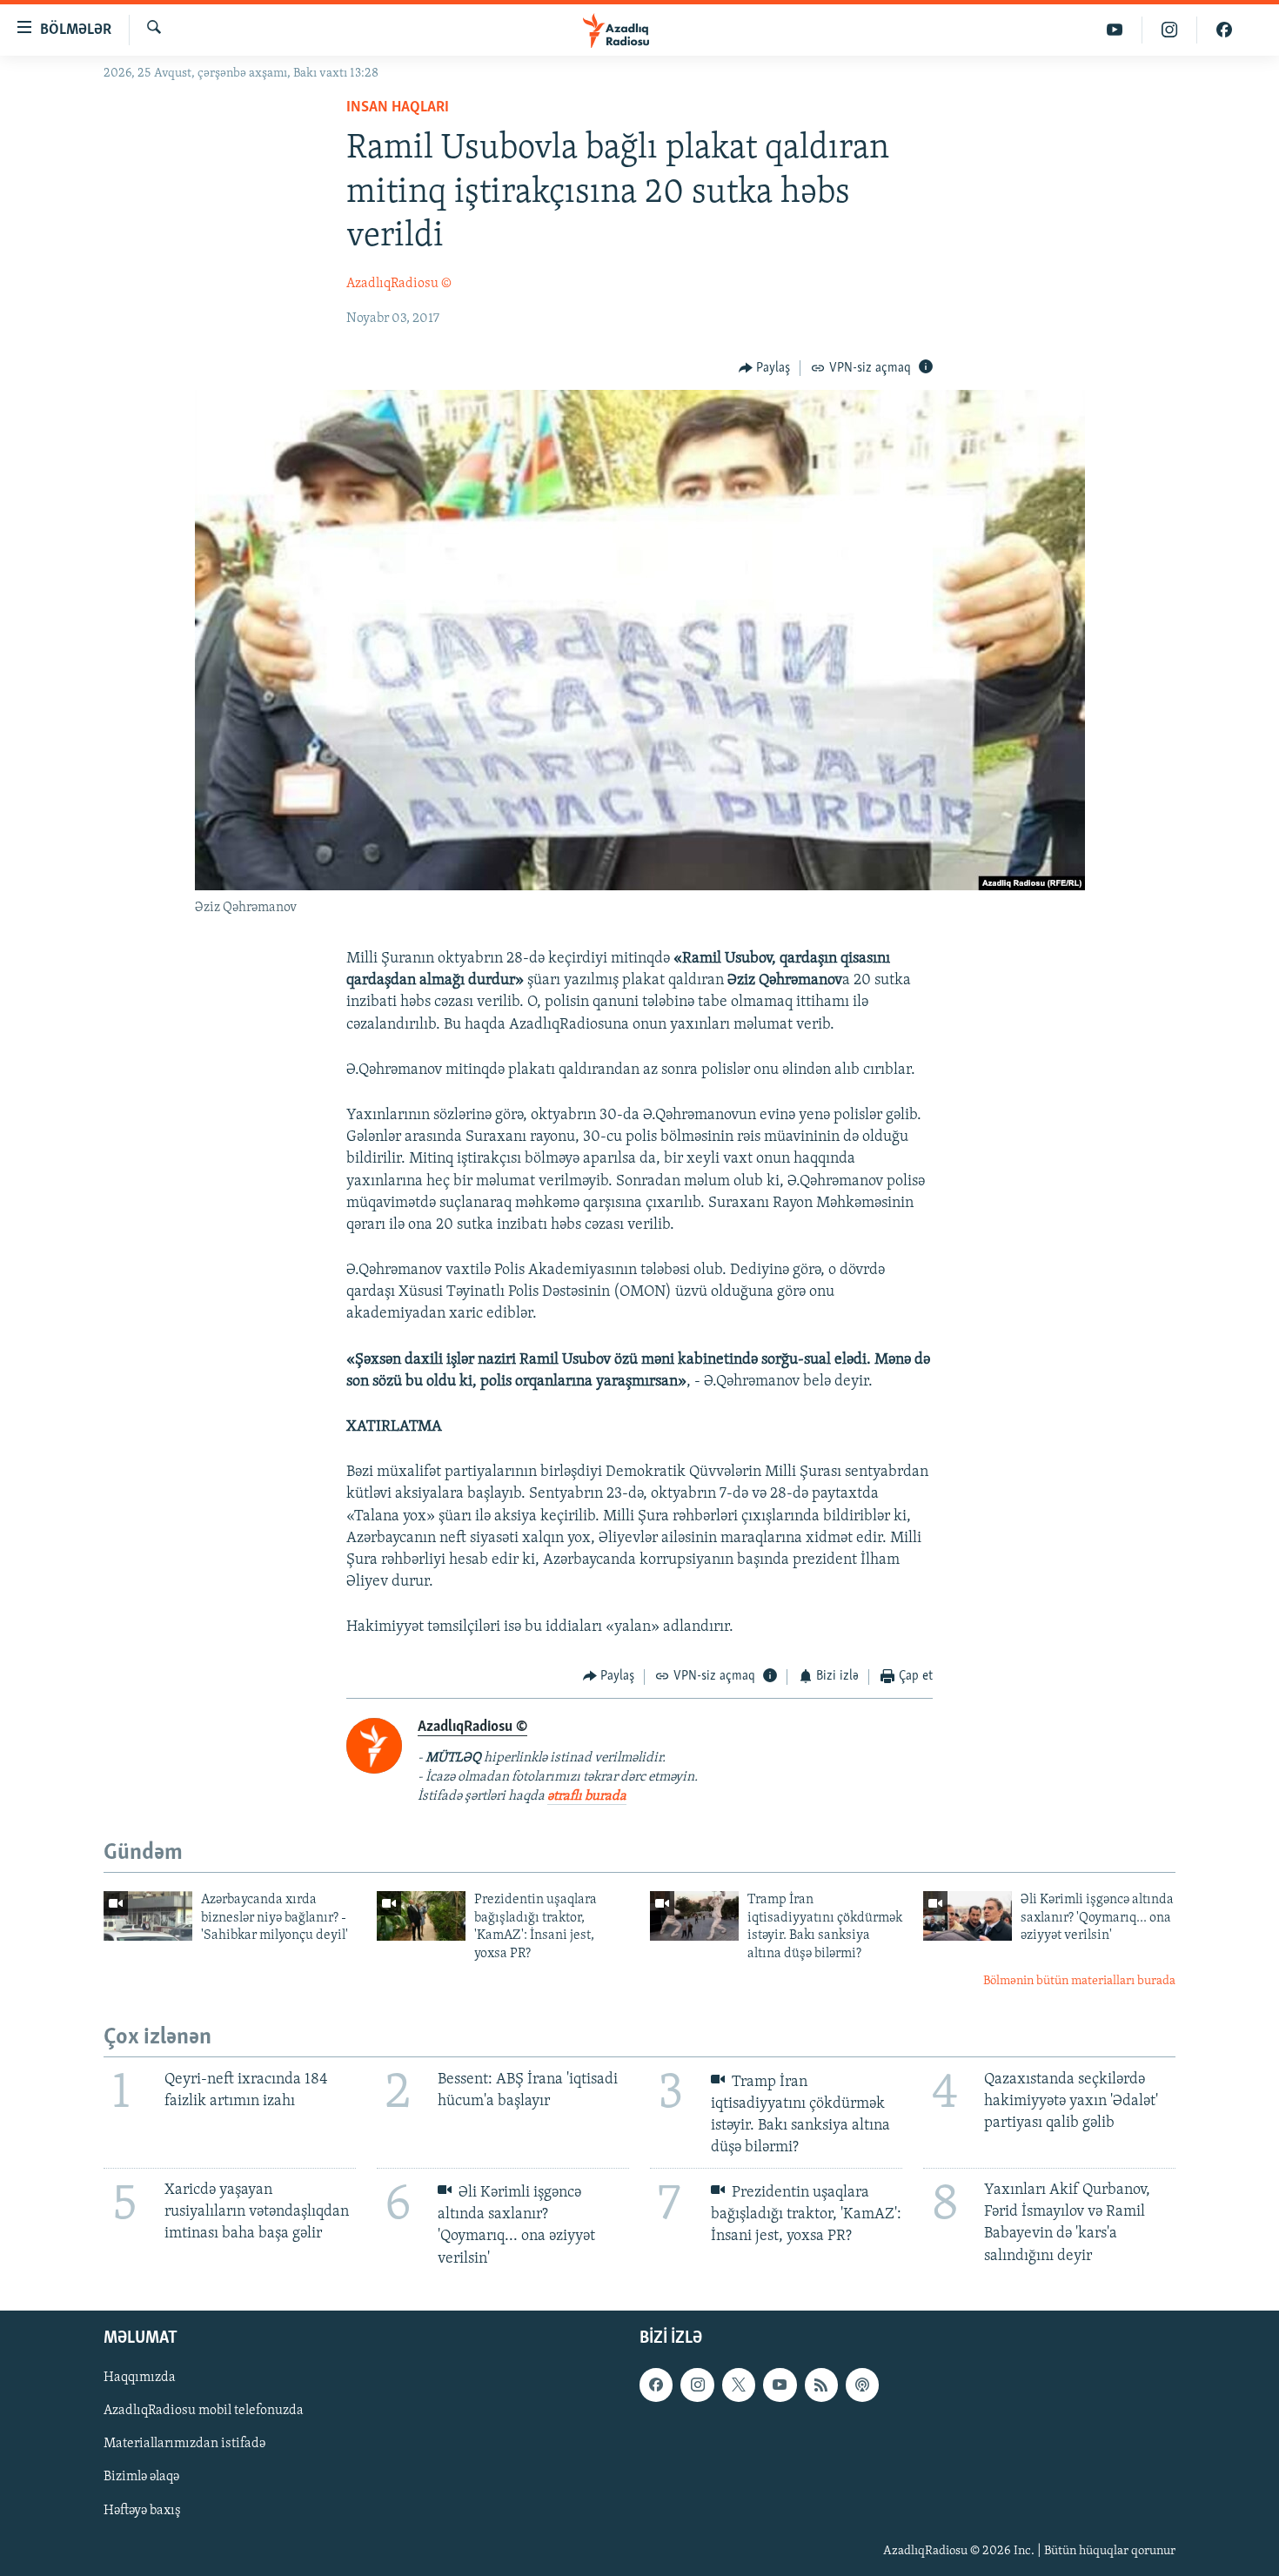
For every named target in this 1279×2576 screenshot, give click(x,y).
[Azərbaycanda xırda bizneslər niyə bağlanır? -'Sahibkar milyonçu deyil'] (148, 1916)
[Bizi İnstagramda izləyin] (1170, 30)
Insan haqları (398, 108)
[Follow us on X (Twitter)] (739, 2385)
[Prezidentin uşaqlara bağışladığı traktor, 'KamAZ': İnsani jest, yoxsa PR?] (421, 1916)
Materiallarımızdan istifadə (184, 2444)
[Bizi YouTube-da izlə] (1115, 30)
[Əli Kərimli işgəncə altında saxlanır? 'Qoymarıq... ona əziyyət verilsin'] (968, 1916)
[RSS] (821, 2385)
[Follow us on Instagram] (697, 2385)
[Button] (765, 368)
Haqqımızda (140, 2378)
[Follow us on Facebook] (656, 2385)
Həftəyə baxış (142, 2510)
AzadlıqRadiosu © (399, 284)
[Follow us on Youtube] (780, 2385)
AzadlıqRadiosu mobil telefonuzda (204, 2411)
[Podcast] (862, 2385)
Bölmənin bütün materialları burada (1079, 1981)
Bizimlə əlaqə (141, 2477)
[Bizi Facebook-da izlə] (1224, 30)
